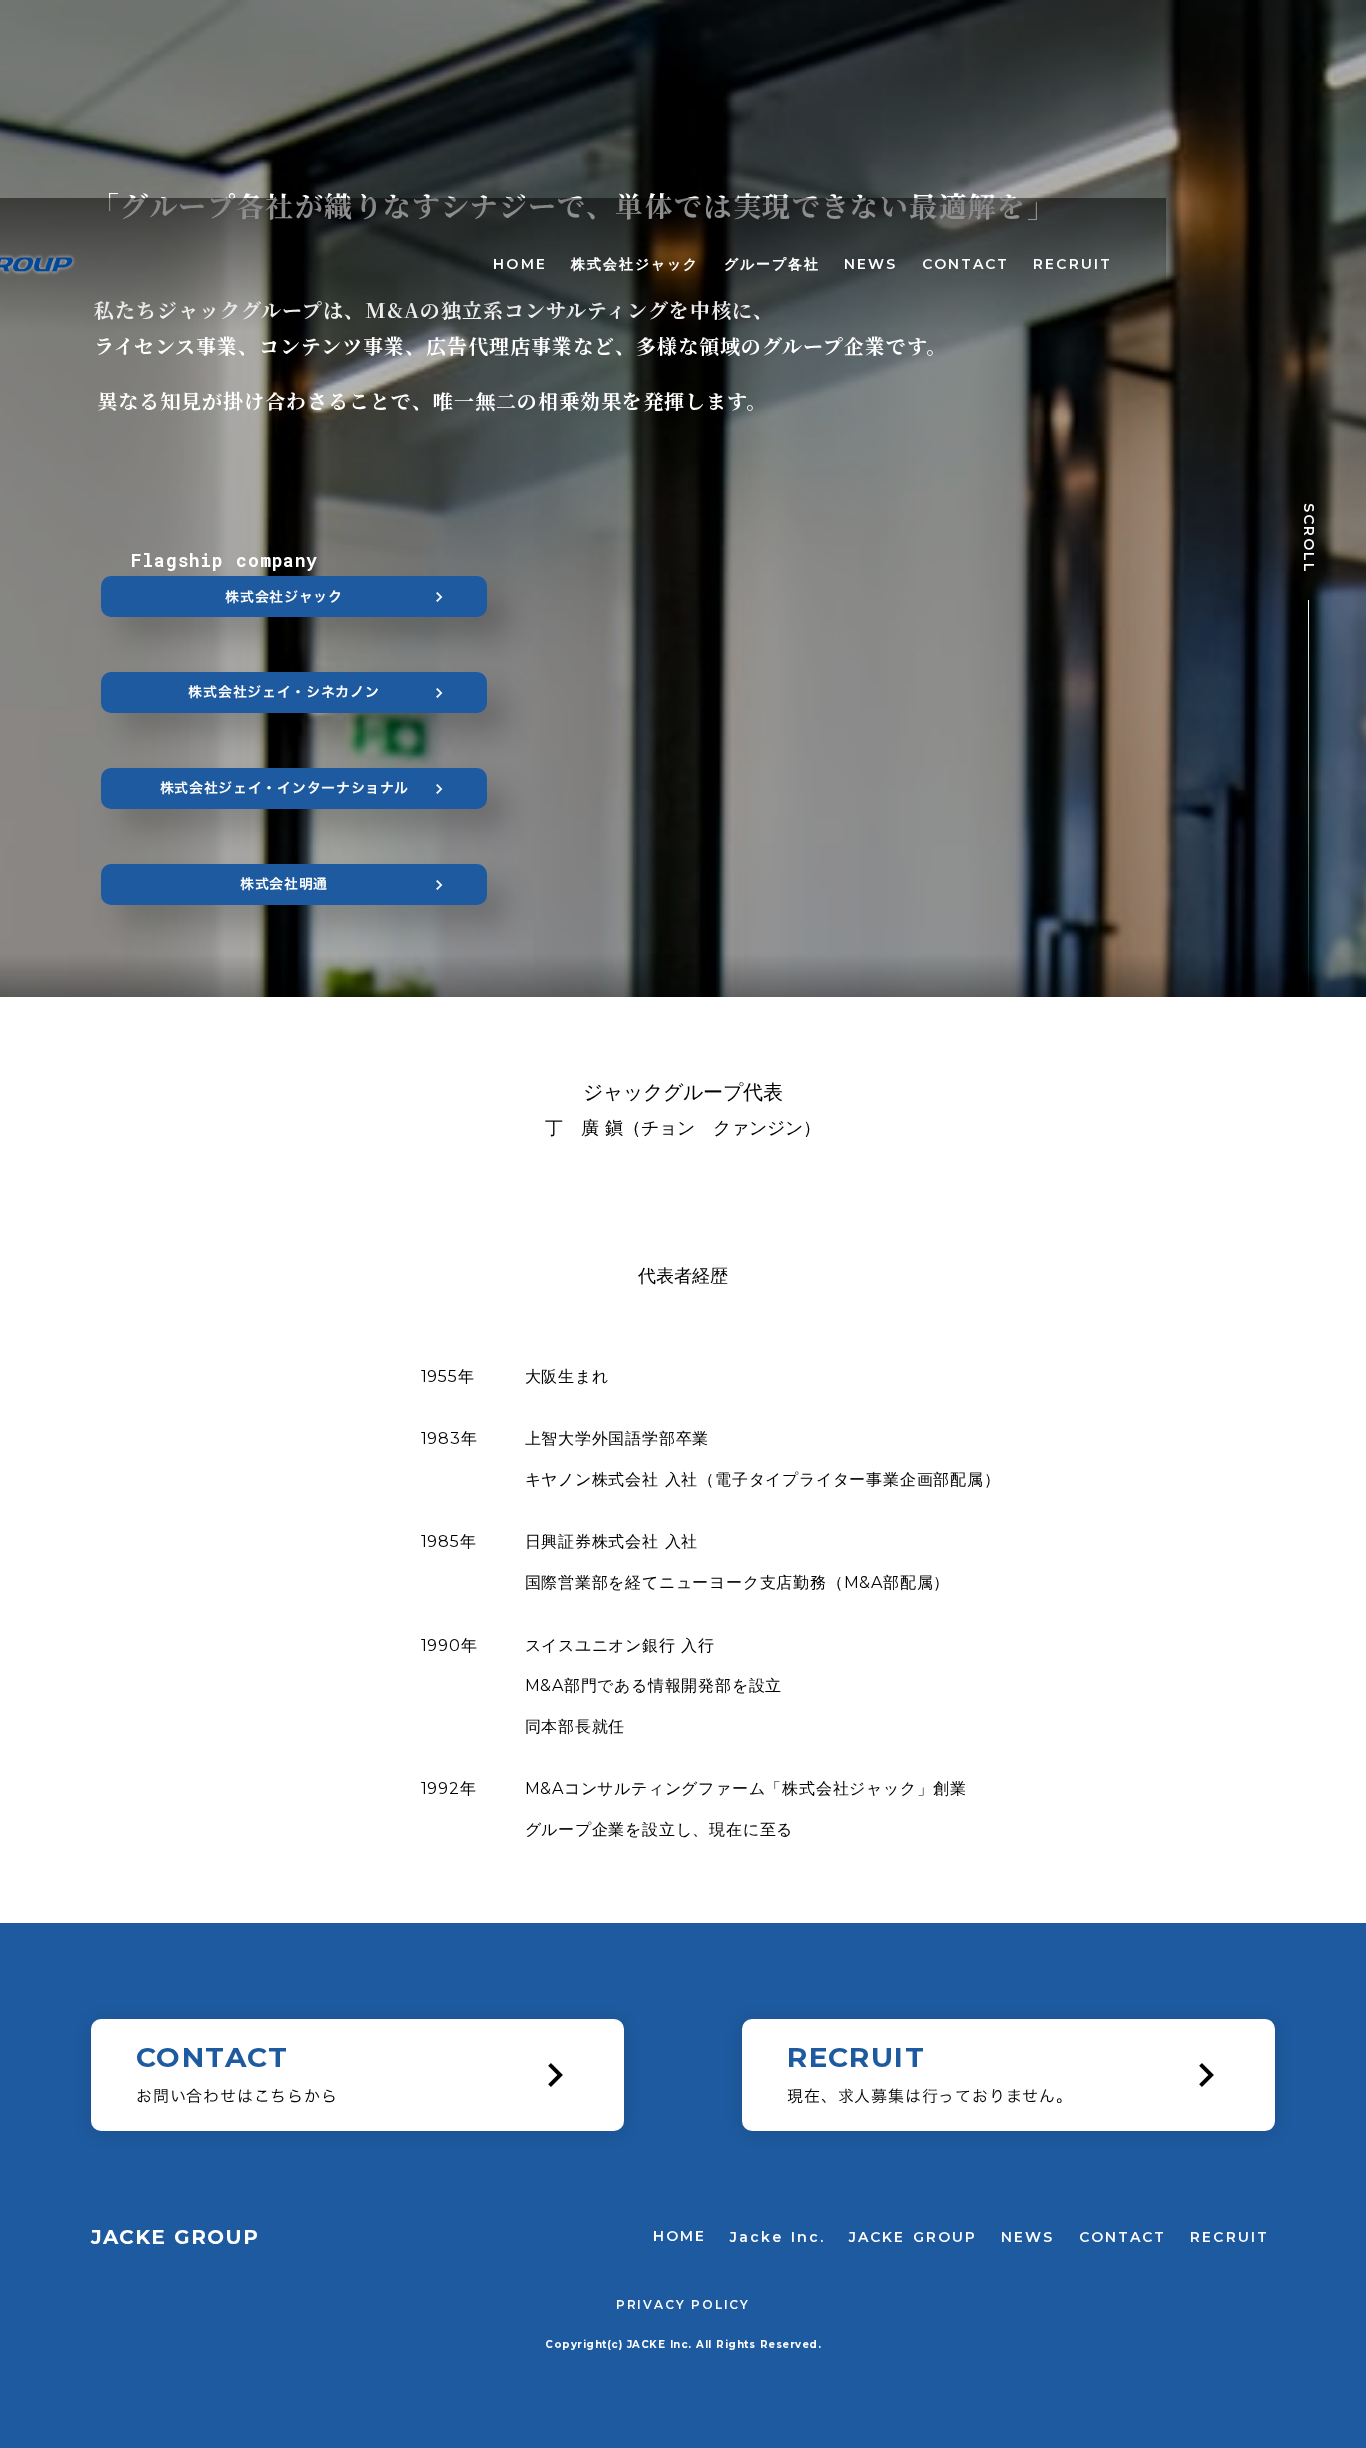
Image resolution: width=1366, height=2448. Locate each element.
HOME (519, 264)
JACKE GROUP (913, 2237)
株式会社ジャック (635, 264)
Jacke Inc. (777, 2237)
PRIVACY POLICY (683, 2304)
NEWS (870, 264)
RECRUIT (1072, 264)
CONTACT (966, 264)
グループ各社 (772, 264)
